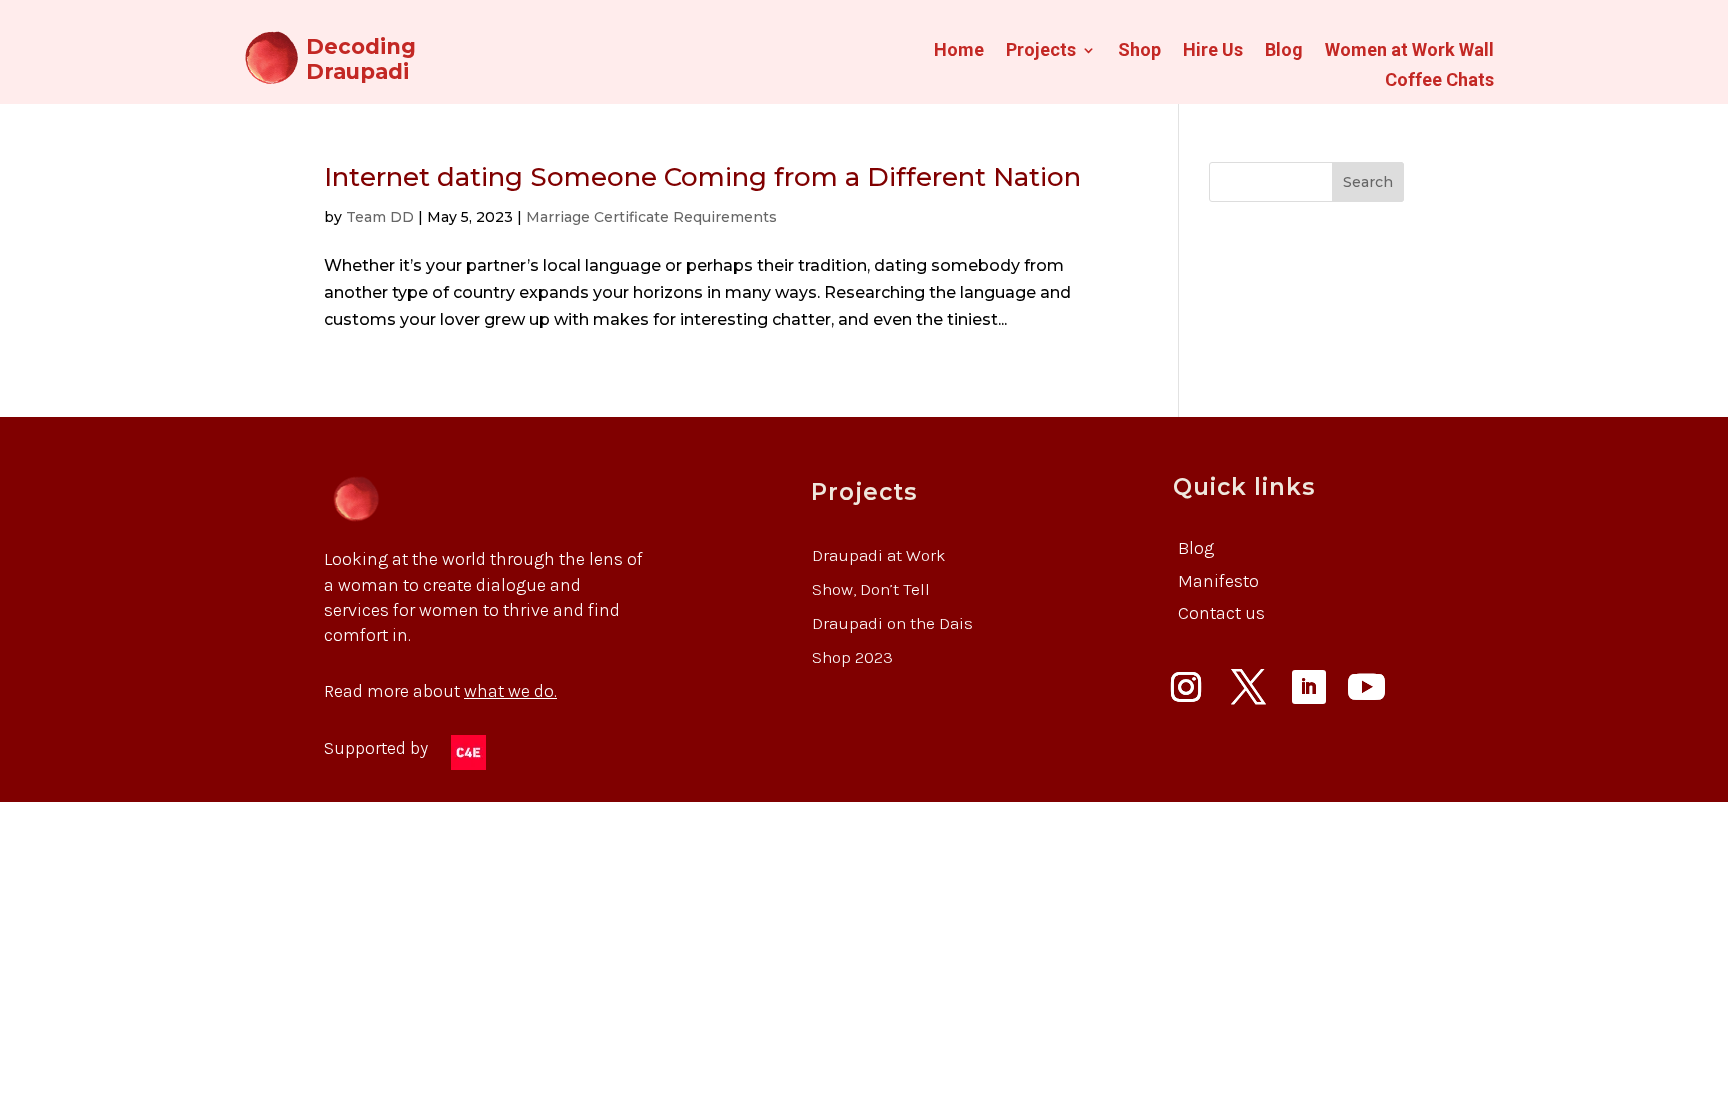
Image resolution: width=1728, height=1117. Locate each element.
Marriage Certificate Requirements (651, 217)
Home (959, 51)
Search (1368, 182)
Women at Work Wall (1409, 51)
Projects (1041, 51)
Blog (1284, 51)
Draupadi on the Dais (892, 623)
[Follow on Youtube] (1367, 687)
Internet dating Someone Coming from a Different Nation (702, 177)
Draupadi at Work (879, 555)
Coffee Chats (1439, 81)
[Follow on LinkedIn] (1309, 687)
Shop (1139, 51)
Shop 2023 (852, 657)
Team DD (380, 217)
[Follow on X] (1249, 687)
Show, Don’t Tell (871, 589)
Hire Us (1213, 51)
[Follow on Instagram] (1186, 687)
